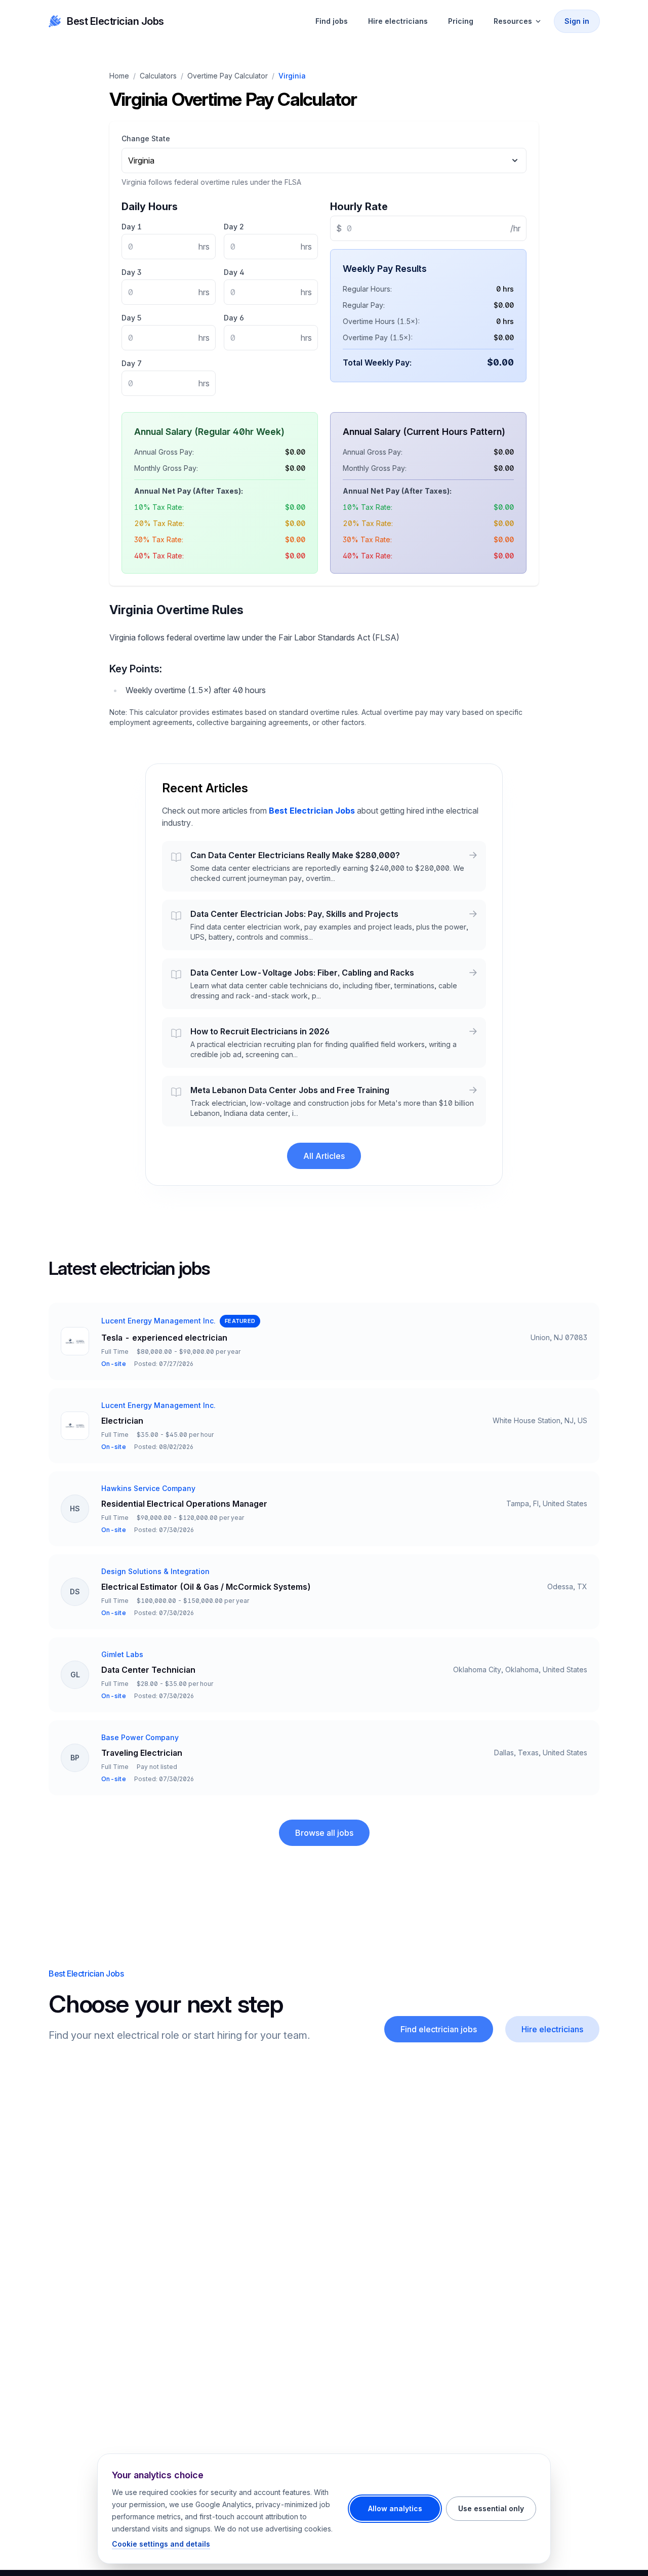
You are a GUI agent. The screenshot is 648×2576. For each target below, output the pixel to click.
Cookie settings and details (161, 2544)
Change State (146, 138)
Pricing (461, 21)
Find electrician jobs (439, 2029)
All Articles (324, 1156)
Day (132, 227)
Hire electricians (398, 21)
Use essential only (491, 2508)
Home (119, 76)
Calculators (158, 76)
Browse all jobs (324, 1833)
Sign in (577, 21)
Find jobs (332, 21)
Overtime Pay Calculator (228, 76)
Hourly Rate (359, 207)
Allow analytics (395, 2508)
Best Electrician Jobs (115, 21)
